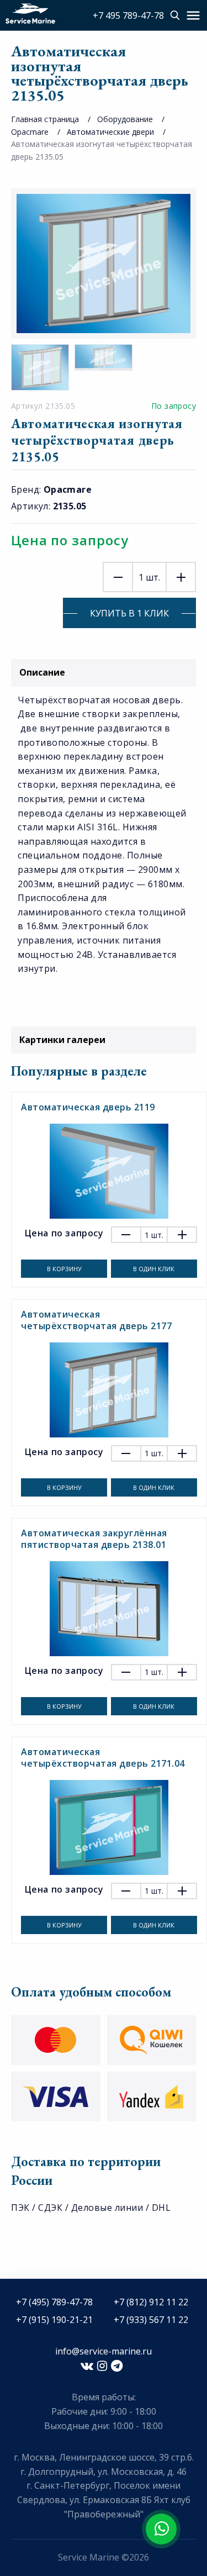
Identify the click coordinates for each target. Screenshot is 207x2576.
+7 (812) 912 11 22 (151, 2302)
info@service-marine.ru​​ (104, 2351)
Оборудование (125, 119)
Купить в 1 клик (129, 613)
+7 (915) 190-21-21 (54, 2320)
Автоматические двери (110, 132)
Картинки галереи (62, 1040)
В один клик (154, 1269)
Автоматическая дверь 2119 (88, 1107)
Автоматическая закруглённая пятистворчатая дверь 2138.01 (94, 1539)
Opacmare (30, 132)
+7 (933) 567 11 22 (151, 2320)
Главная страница (45, 119)
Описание (42, 672)
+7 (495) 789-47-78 (54, 2302)
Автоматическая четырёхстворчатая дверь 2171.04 (103, 1758)
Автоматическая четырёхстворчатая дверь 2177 (96, 1320)
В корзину (64, 1269)
